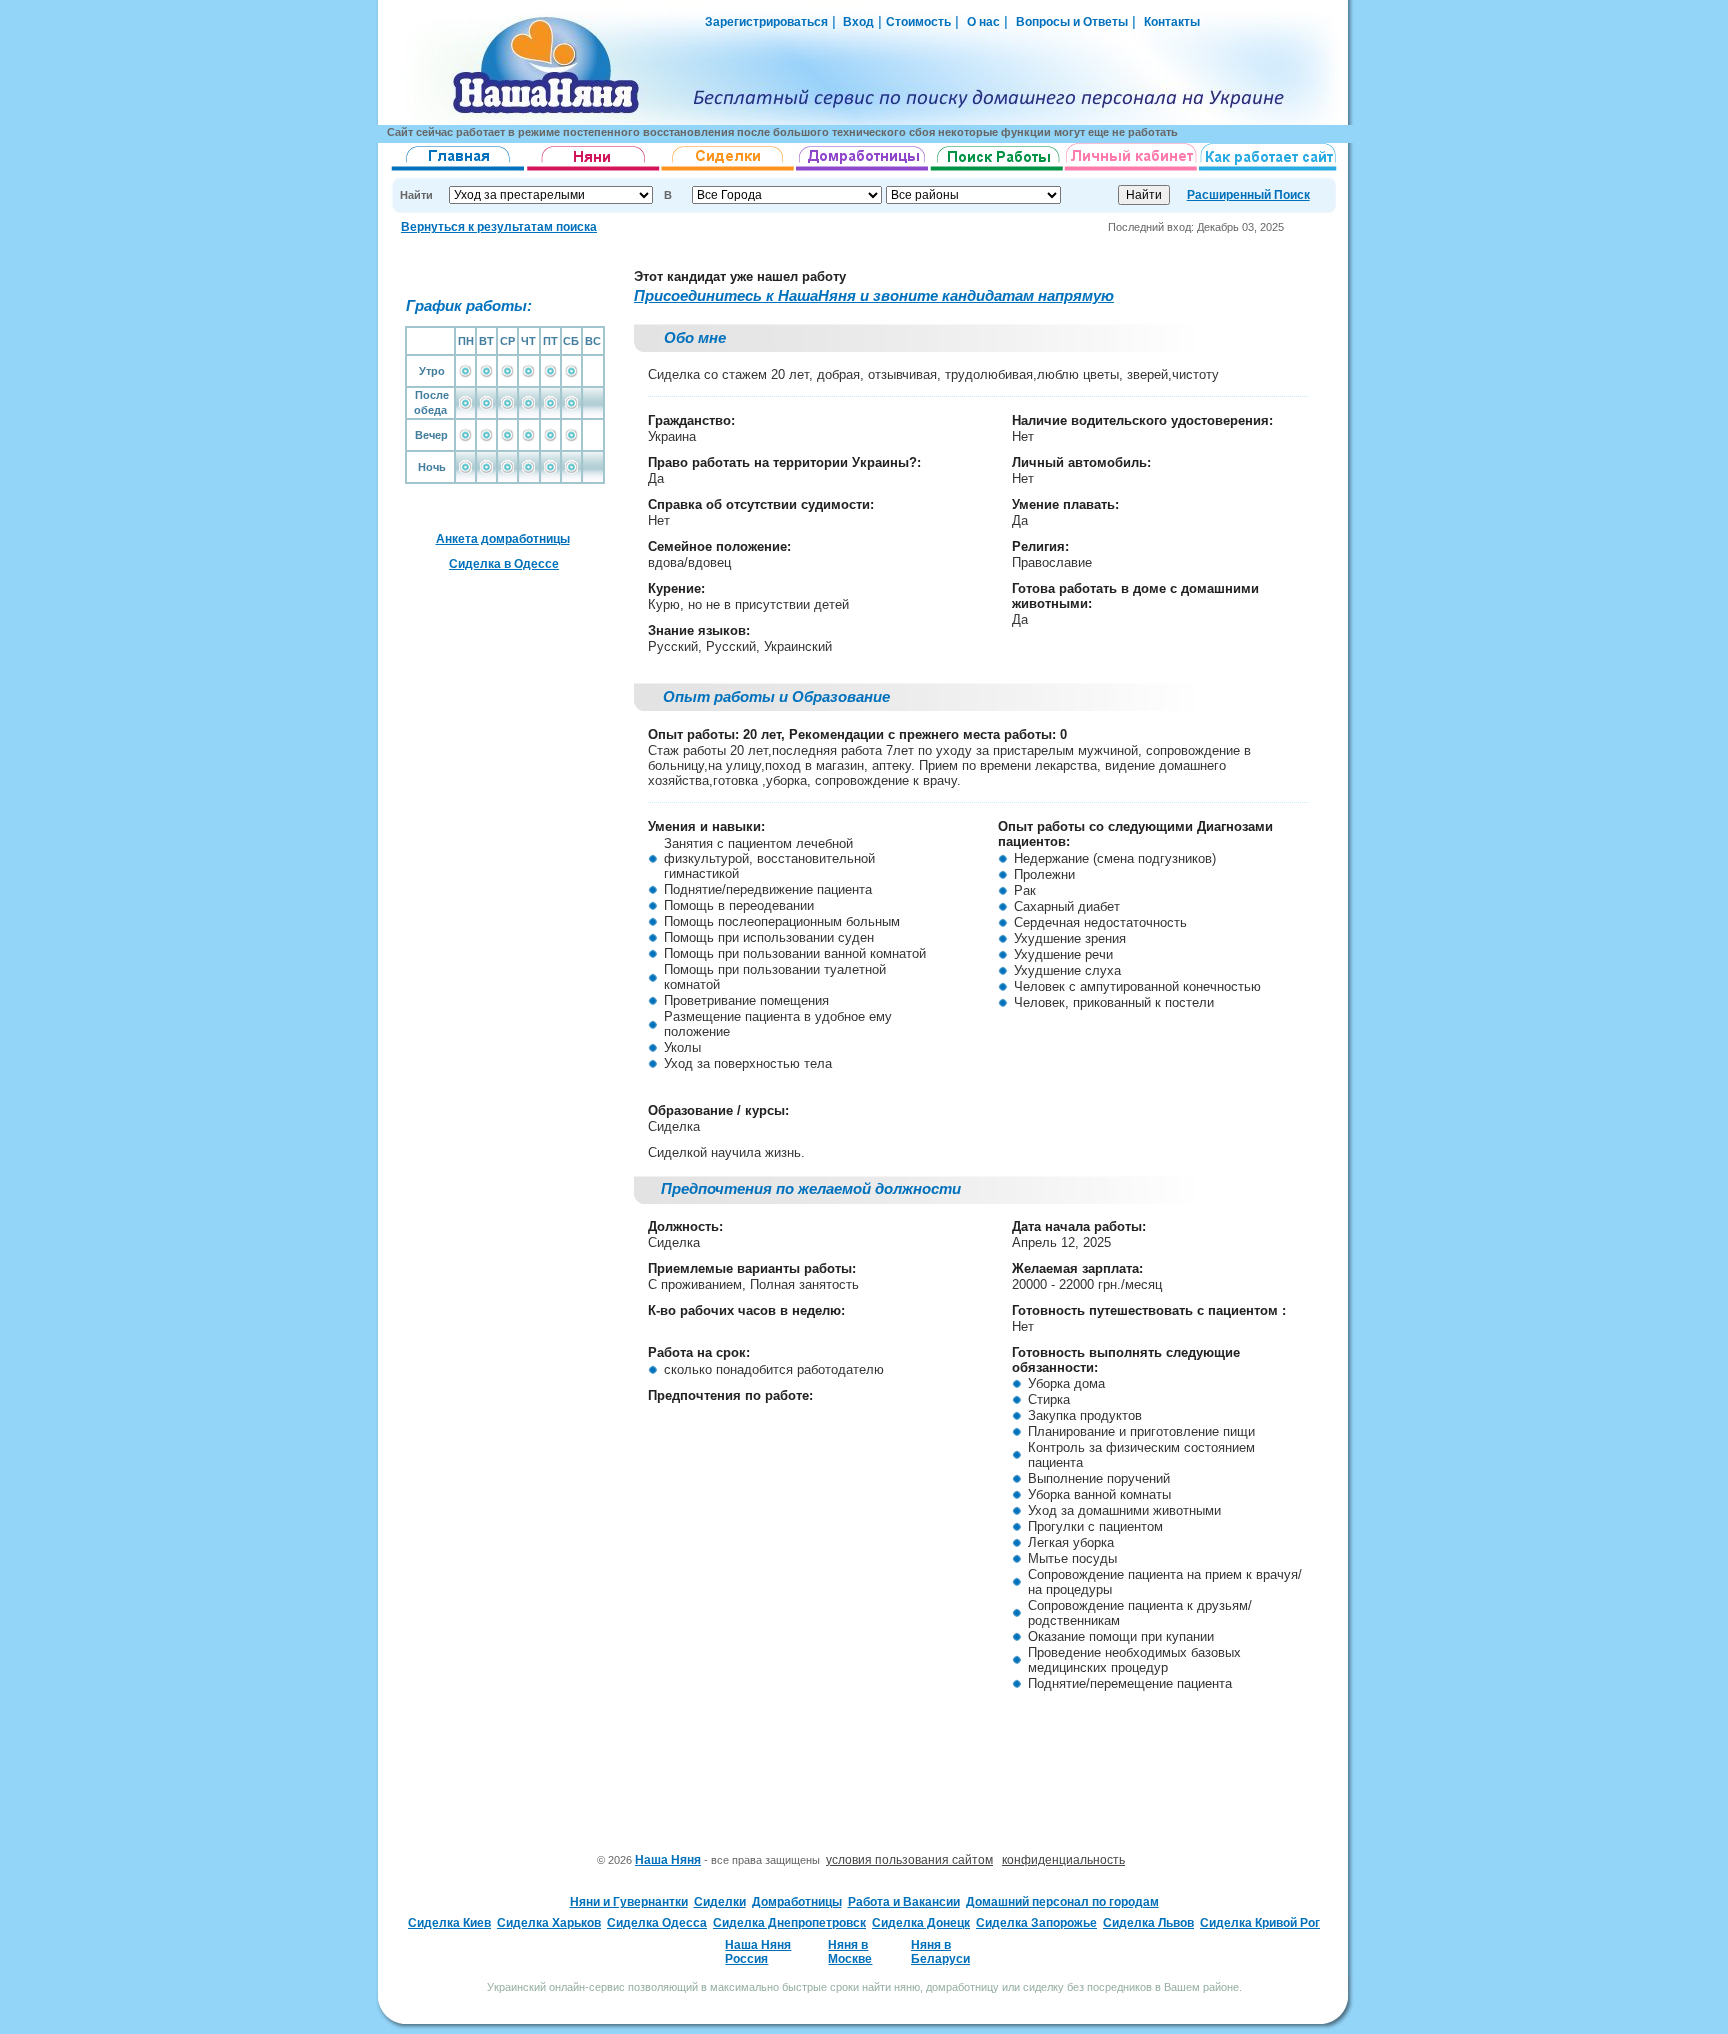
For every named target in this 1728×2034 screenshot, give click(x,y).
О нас (983, 22)
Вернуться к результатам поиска (499, 227)
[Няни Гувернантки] (593, 171)
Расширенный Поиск (1248, 195)
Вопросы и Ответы (1072, 22)
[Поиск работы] (997, 171)
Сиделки (720, 1902)
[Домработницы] (863, 171)
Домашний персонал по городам (1062, 1902)
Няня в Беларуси (940, 1952)
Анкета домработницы (503, 539)
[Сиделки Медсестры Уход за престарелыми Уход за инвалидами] (728, 171)
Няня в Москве (850, 1952)
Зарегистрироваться (766, 22)
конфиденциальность (1063, 1860)
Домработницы (797, 1902)
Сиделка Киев (449, 1923)
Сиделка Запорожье (1036, 1923)
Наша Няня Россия (758, 1952)
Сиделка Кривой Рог (1260, 1923)
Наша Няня (668, 1860)
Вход (857, 22)
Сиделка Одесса (657, 1923)
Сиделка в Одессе (504, 564)
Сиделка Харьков (549, 1923)
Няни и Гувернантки (629, 1902)
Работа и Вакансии (904, 1902)
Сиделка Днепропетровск (789, 1923)
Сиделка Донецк (921, 1923)
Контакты (1172, 22)
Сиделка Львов (1148, 1923)
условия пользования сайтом (909, 1860)
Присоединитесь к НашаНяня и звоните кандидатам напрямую (874, 295)
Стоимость (918, 22)
